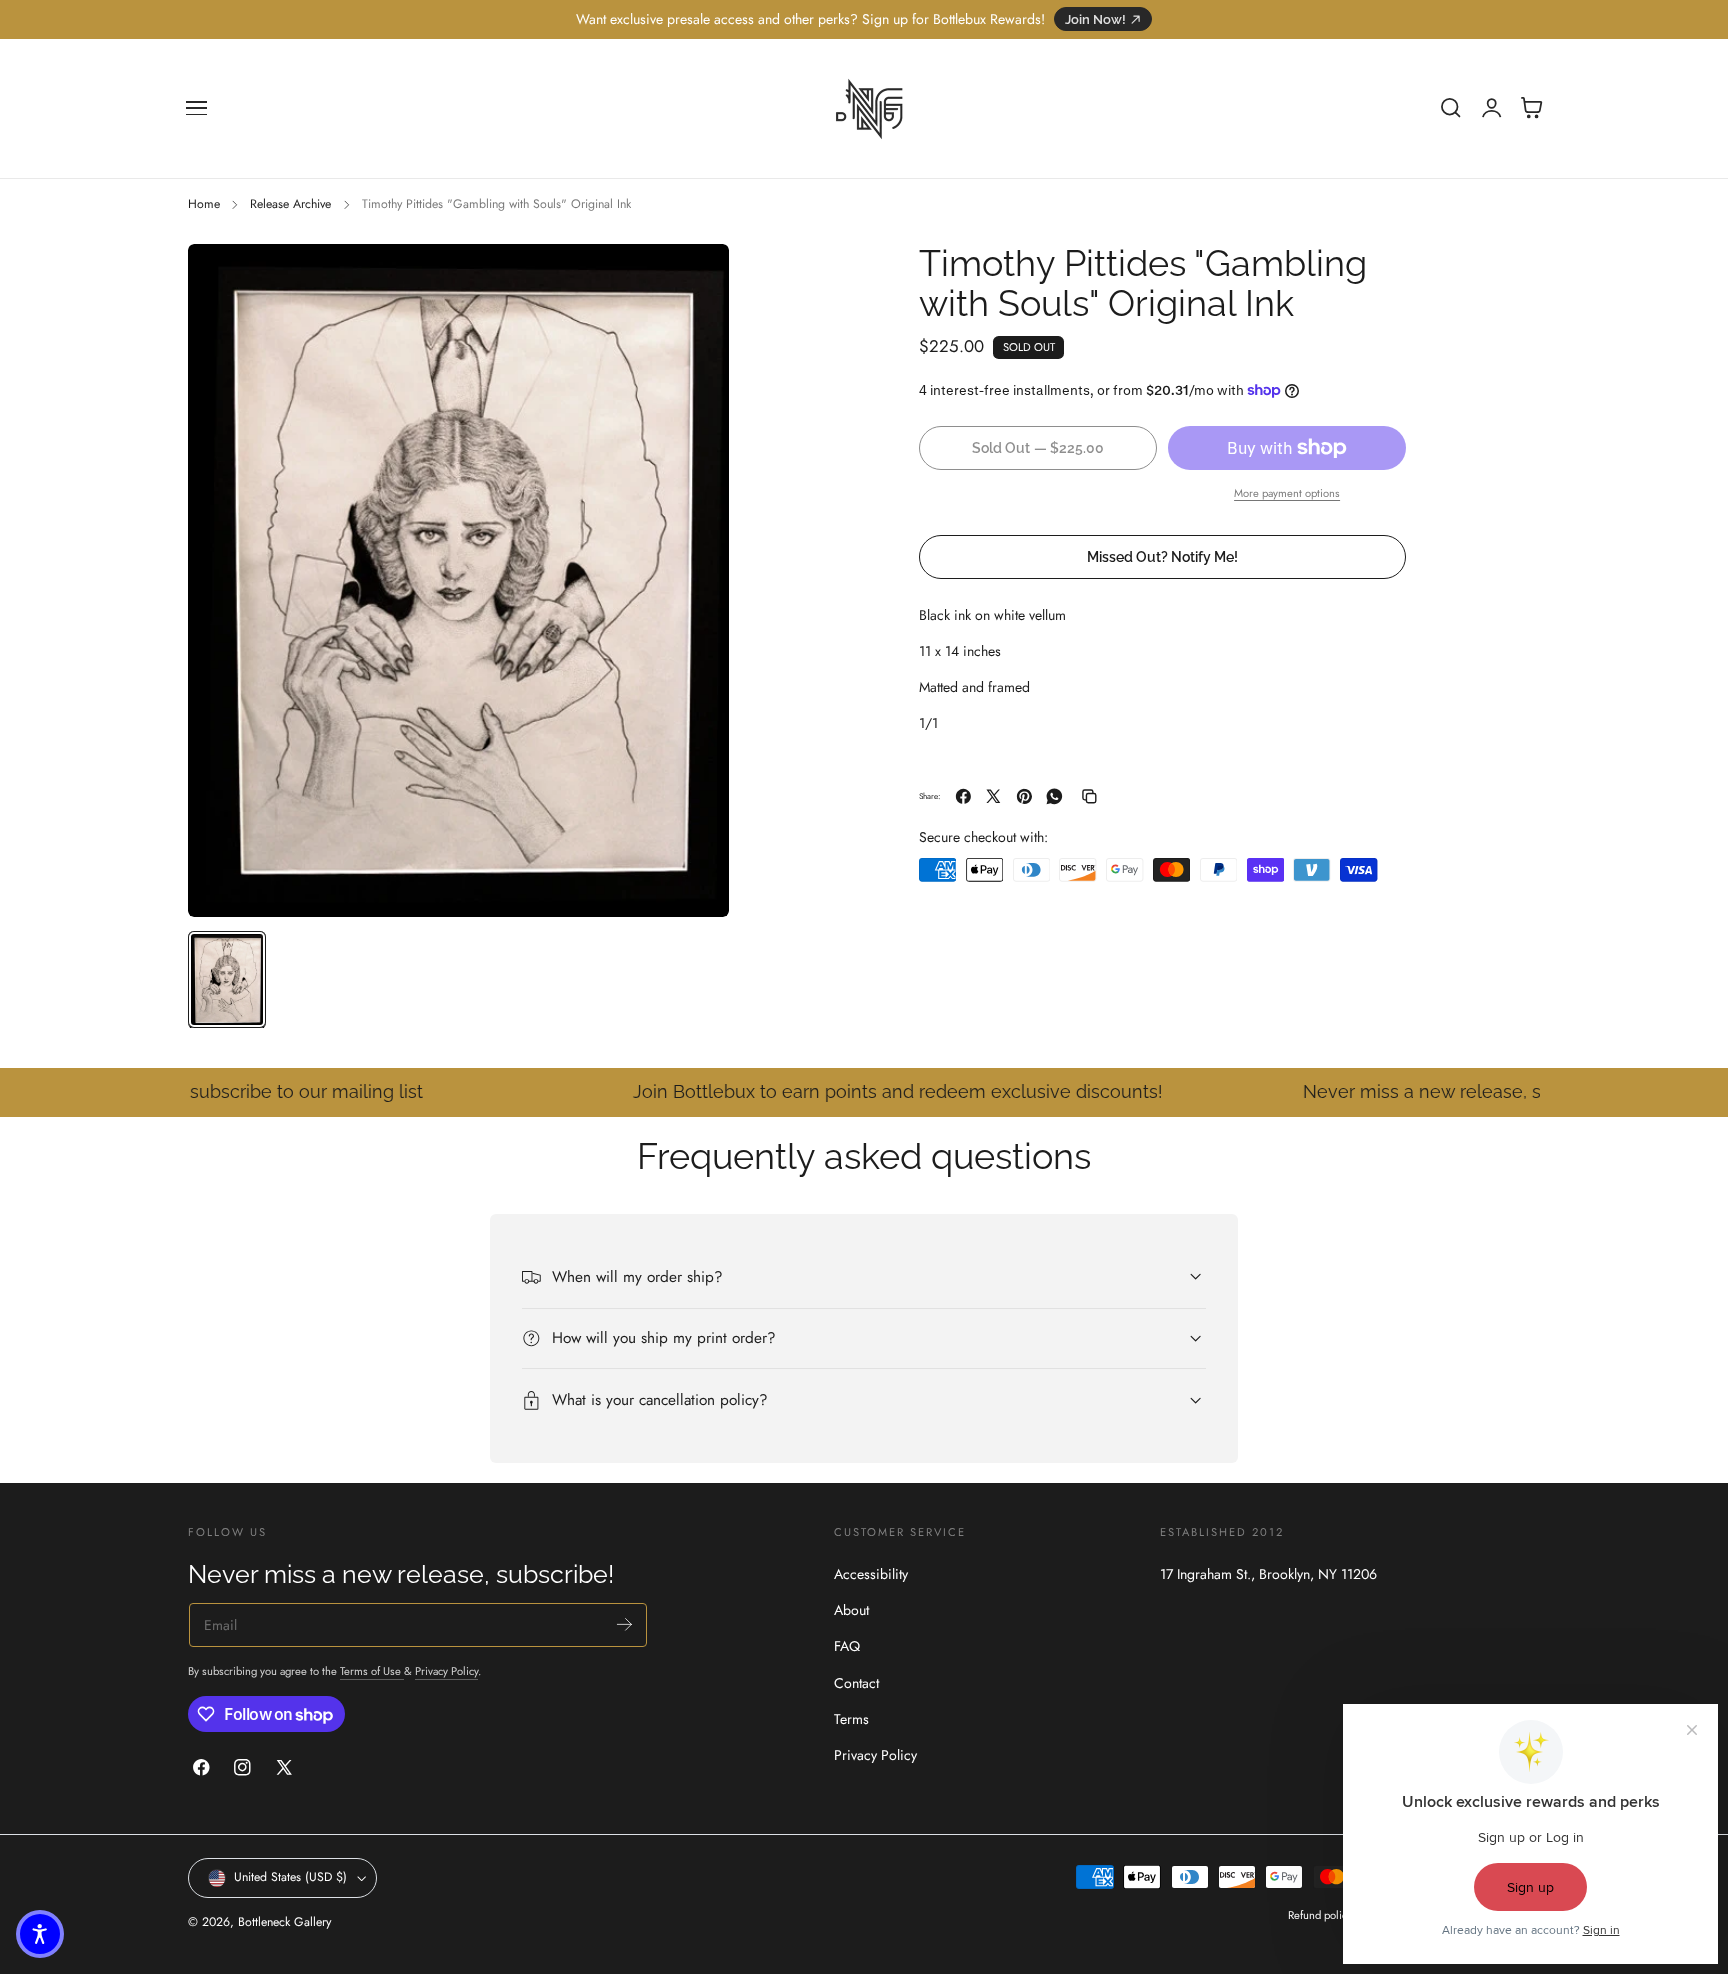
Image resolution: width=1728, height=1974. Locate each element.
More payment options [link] (1287, 493)
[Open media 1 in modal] (694, 279)
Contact (856, 1682)
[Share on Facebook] (963, 796)
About (851, 1610)
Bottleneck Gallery (284, 1922)
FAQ (847, 1646)
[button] (197, 108)
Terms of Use (372, 1672)
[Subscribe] (624, 1624)
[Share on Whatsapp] (1054, 796)
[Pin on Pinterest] (1024, 796)
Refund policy (1320, 1916)
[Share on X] (993, 796)
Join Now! (1095, 19)
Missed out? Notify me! (1162, 556)
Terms (851, 1718)
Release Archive (290, 204)
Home (204, 204)
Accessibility (871, 1574)
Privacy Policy (446, 1672)
